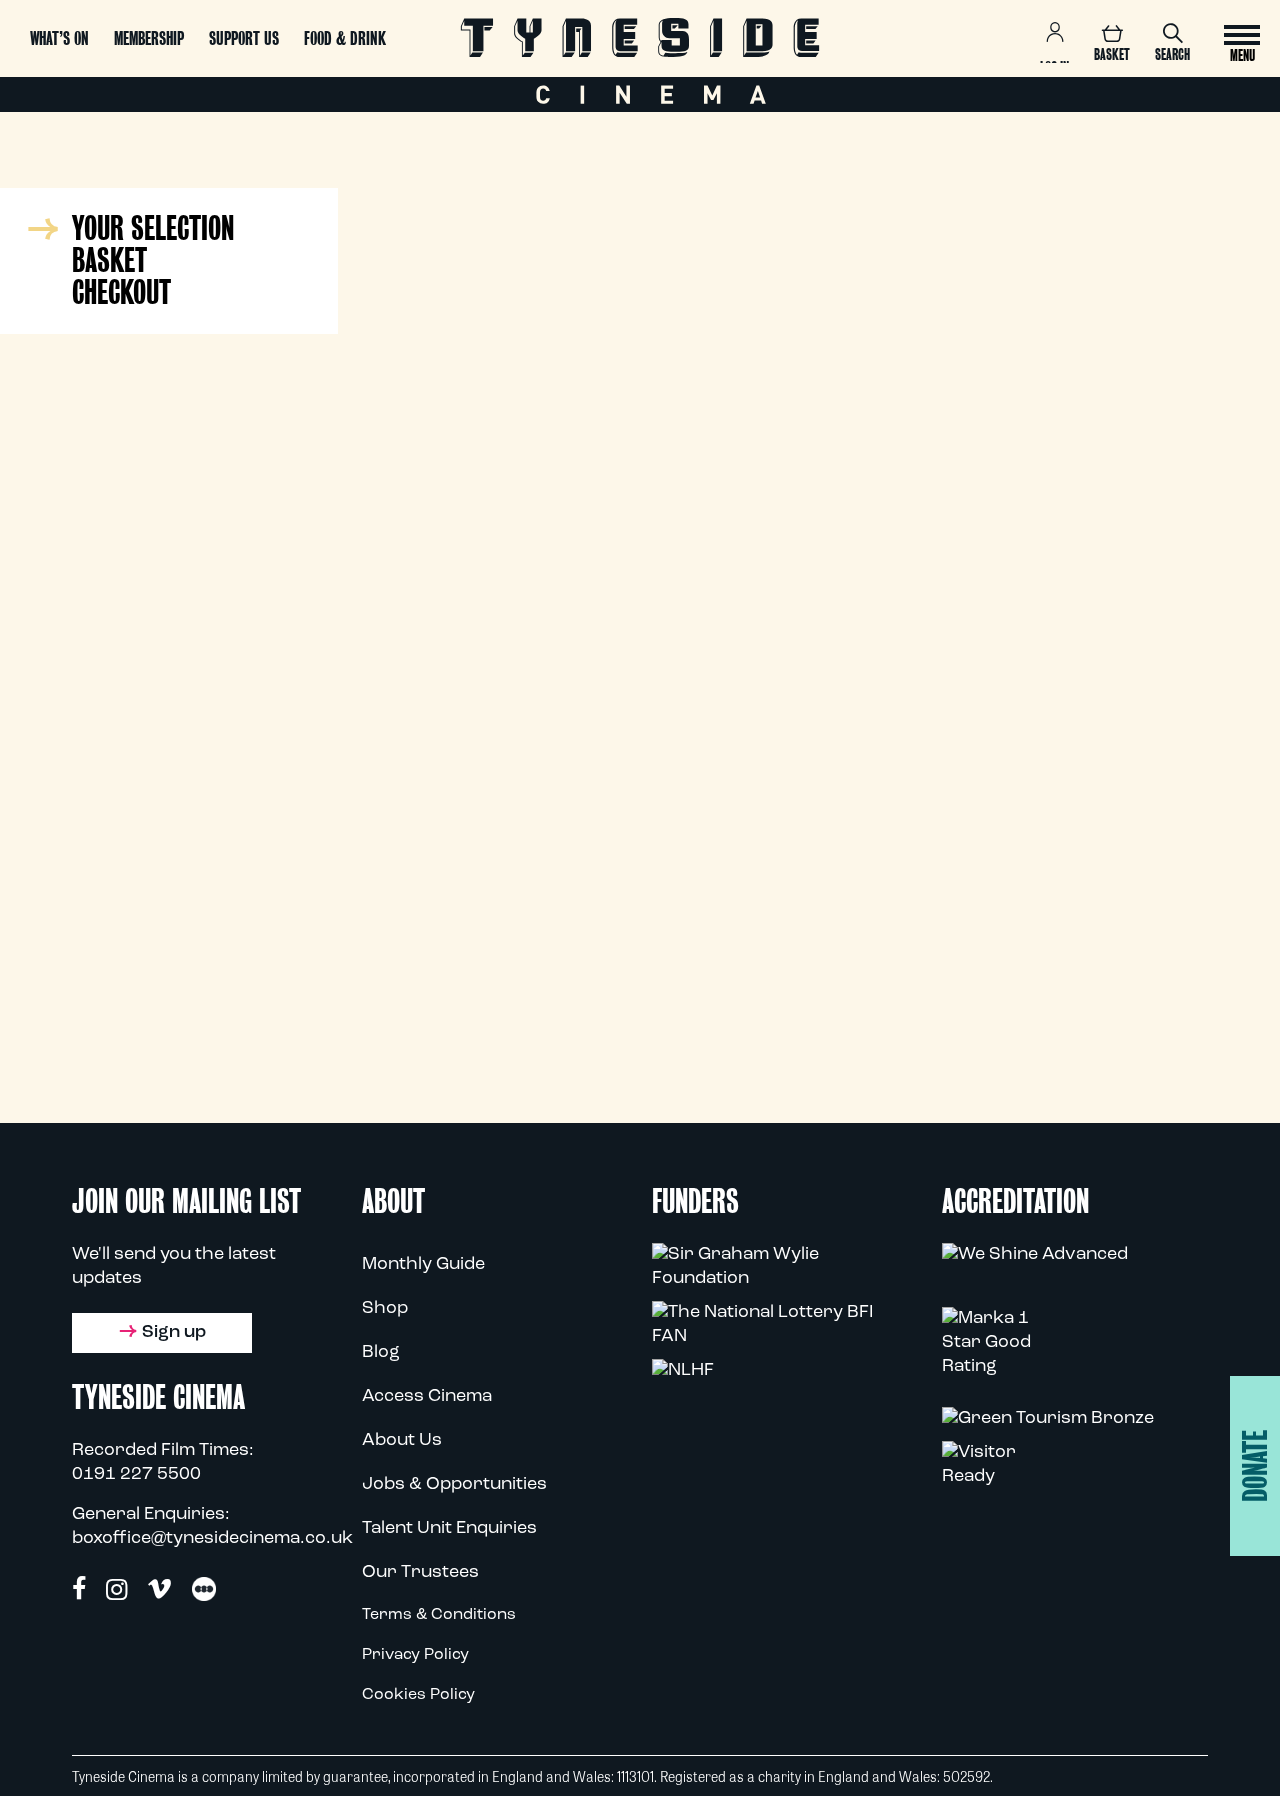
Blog (381, 1353)
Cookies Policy (418, 1695)
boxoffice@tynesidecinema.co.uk (212, 1539)
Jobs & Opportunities (454, 1485)
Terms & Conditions (439, 1615)
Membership (149, 38)
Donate (1255, 1466)
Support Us (244, 38)
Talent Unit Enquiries (449, 1529)
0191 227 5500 (136, 1475)
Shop (385, 1309)
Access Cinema (427, 1397)
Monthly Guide (423, 1265)
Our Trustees (420, 1573)
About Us (402, 1441)
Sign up (174, 1333)
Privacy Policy (415, 1655)
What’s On (59, 38)
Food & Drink (345, 38)
